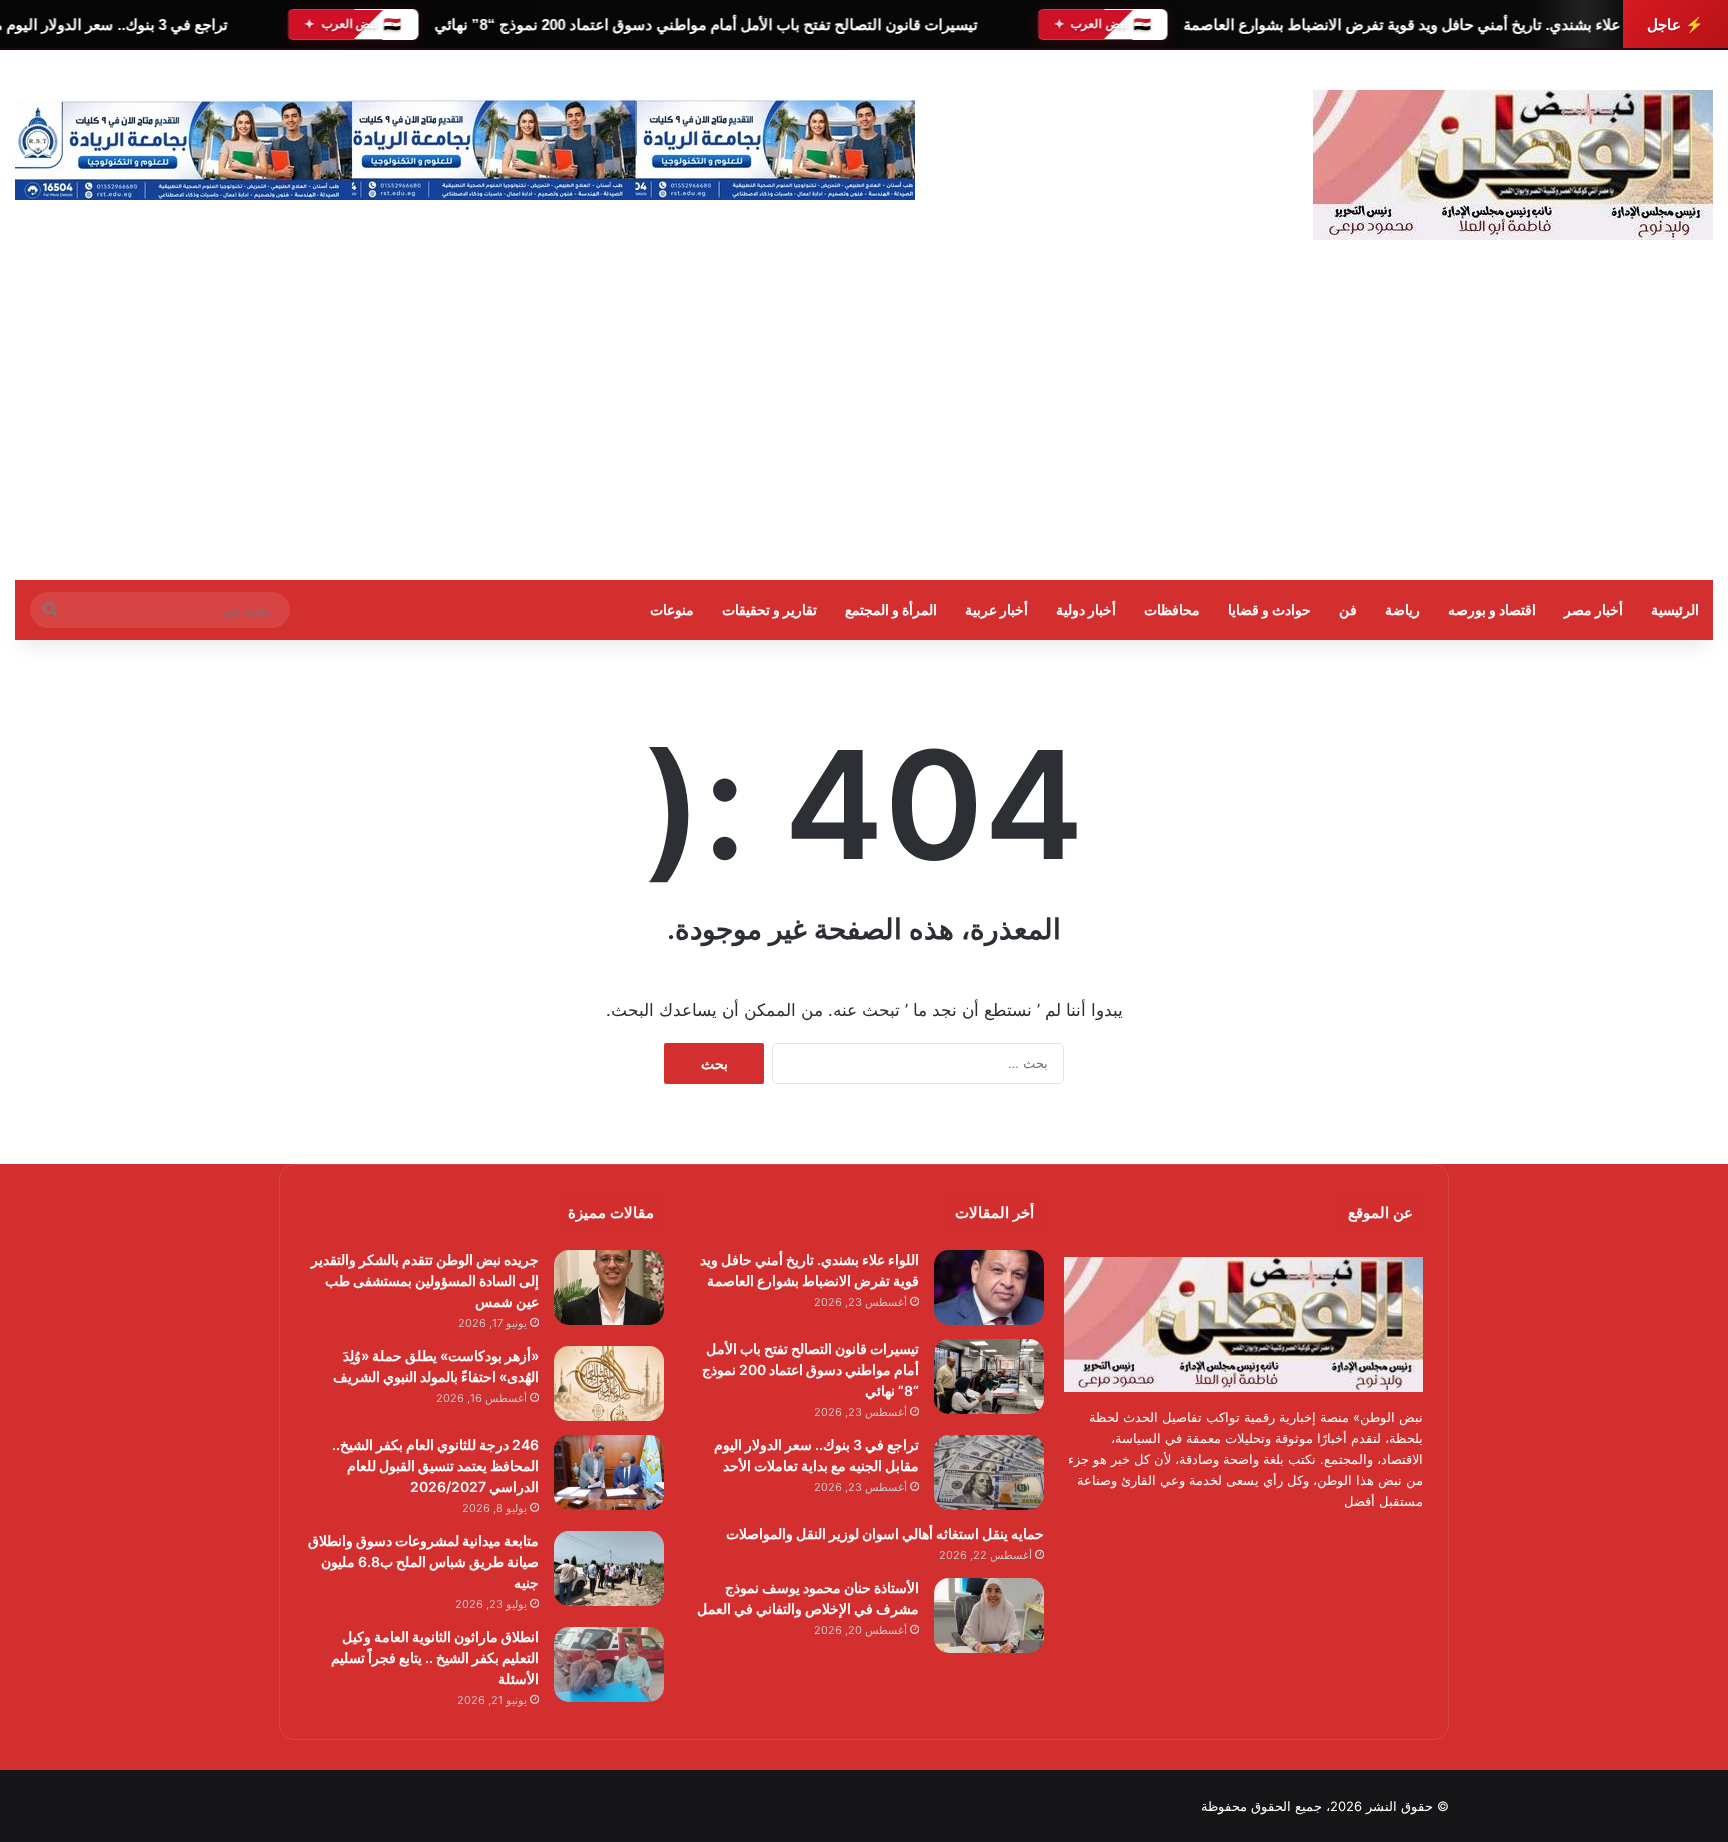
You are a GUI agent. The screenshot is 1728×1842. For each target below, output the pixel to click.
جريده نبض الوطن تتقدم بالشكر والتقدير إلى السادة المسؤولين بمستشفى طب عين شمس (425, 1280)
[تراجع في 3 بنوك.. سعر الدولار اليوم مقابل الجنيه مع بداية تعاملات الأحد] (989, 1472)
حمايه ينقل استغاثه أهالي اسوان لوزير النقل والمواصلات (885, 1533)
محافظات (1172, 609)
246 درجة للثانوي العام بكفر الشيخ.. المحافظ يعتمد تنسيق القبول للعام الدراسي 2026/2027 (435, 1465)
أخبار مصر (1593, 609)
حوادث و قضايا (1269, 609)
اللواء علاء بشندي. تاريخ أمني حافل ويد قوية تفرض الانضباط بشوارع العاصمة (1420, 24)
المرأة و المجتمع (891, 609)
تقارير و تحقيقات (769, 609)
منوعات (672, 609)
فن (1348, 609)
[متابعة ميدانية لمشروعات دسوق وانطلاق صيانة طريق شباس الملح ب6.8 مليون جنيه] (609, 1568)
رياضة (1402, 609)
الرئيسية (1675, 609)
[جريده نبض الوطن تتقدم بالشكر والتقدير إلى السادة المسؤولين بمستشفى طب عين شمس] (609, 1287)
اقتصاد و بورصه (1492, 609)
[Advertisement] (864, 430)
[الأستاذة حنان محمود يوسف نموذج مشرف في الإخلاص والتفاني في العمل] (989, 1615)
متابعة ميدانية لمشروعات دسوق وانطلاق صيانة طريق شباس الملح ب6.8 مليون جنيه (423, 1561)
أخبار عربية (996, 609)
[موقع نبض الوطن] (1513, 165)
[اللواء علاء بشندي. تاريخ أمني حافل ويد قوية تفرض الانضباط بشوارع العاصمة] (989, 1287)
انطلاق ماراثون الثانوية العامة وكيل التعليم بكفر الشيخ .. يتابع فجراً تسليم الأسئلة (435, 1657)
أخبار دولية (1086, 609)
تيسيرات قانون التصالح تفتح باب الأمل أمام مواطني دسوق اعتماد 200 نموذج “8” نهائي (704, 24)
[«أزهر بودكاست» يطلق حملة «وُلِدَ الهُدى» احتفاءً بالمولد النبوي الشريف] (609, 1383)
